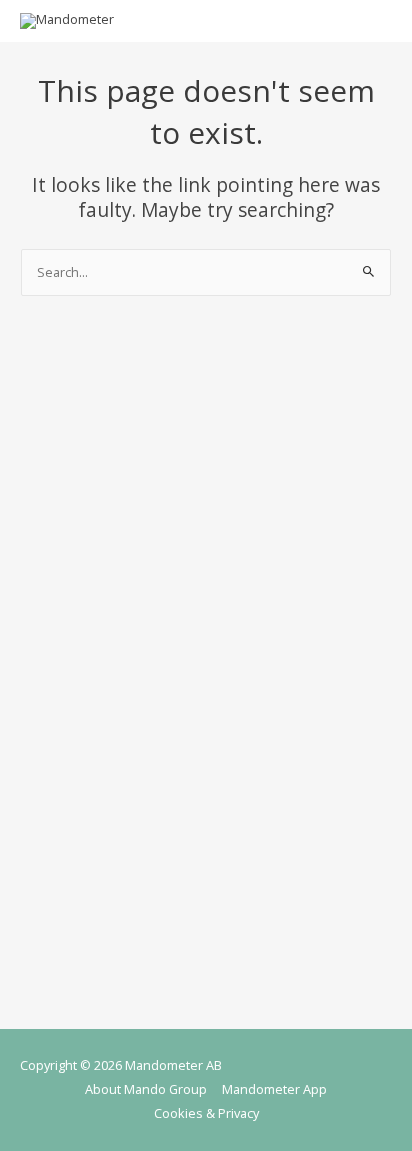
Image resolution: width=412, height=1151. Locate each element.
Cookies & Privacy (206, 1113)
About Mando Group (146, 1089)
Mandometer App (274, 1089)
